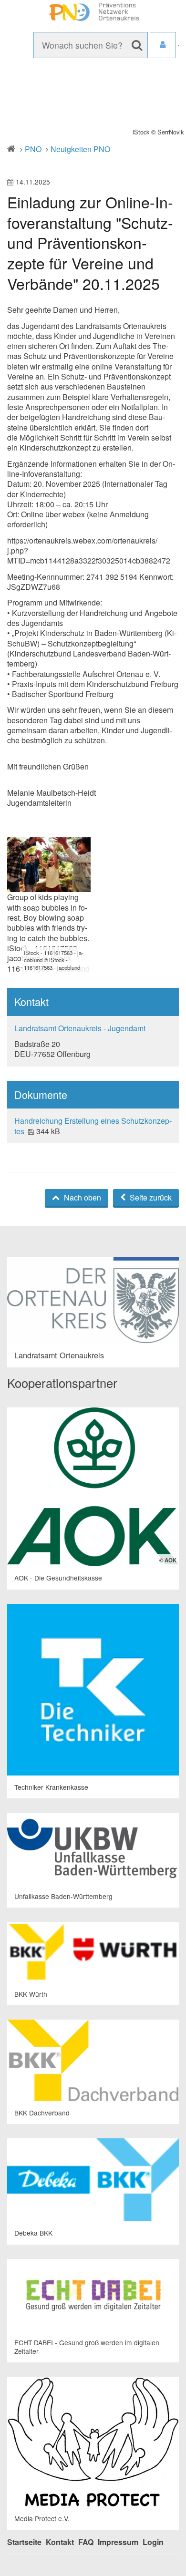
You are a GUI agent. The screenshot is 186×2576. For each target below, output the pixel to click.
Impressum (118, 2542)
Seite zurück (150, 1197)
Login (153, 2542)
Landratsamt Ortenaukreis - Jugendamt (80, 1028)
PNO (33, 149)
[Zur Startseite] (93, 12)
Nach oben (82, 1197)
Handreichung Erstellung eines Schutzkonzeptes (93, 1126)
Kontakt (60, 2542)
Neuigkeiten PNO (80, 149)
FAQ (86, 2542)
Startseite (24, 2542)
